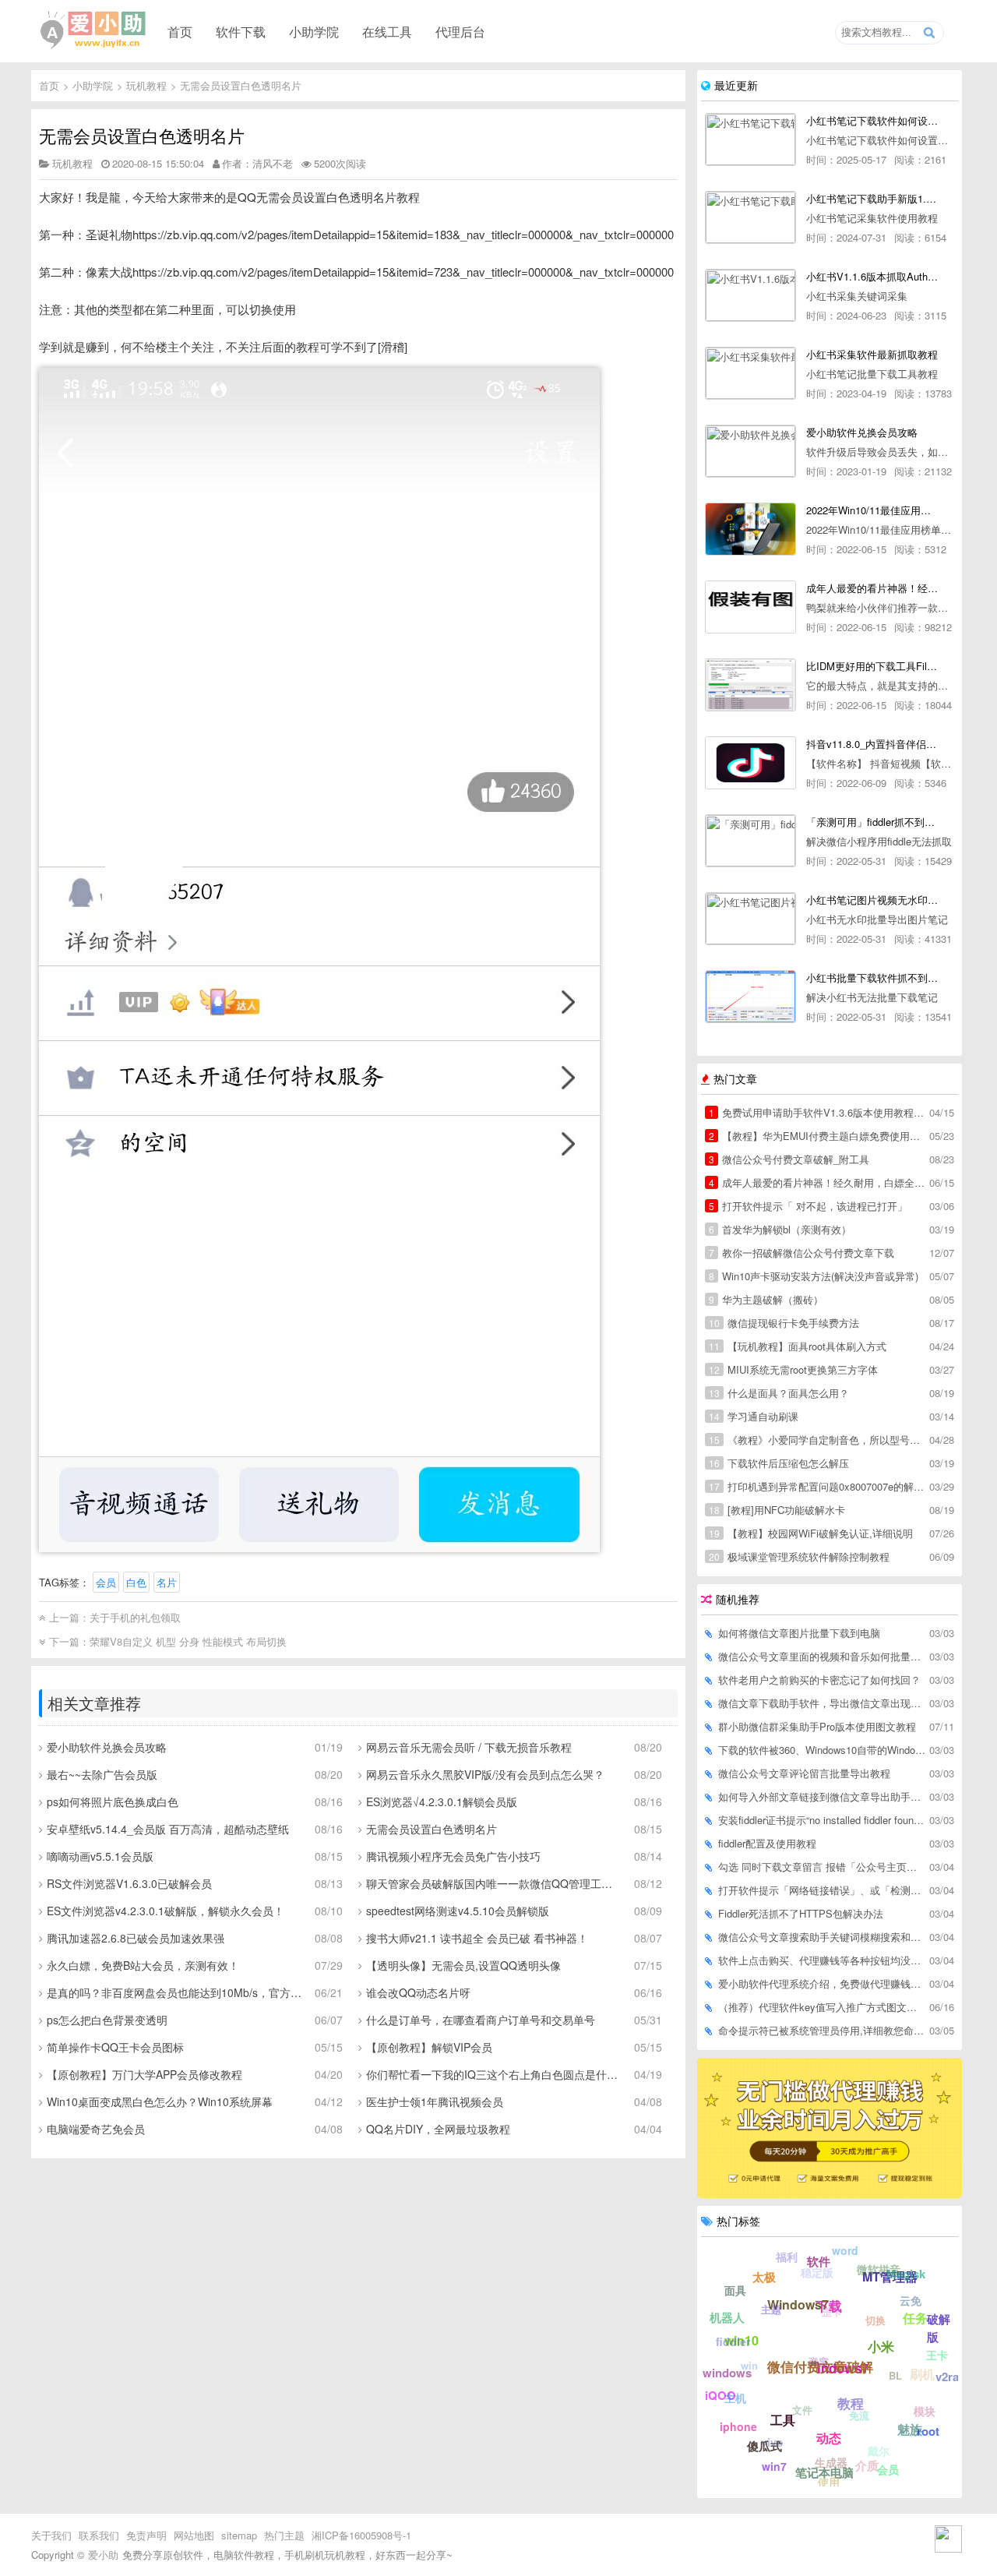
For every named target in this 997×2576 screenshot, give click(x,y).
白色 (136, 1582)
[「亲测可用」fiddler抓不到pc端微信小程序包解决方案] (750, 841)
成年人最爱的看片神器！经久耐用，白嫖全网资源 (818, 1182)
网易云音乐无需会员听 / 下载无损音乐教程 (469, 1747)
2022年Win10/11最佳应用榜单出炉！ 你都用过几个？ (872, 510)
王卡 (937, 2355)
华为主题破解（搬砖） (766, 1299)
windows (727, 2373)
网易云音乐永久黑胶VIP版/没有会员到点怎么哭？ (485, 1774)
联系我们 (99, 2535)
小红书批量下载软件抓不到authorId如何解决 (872, 977)
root (928, 2431)
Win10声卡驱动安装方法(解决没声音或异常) (814, 1276)
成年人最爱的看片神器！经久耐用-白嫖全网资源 (872, 588)
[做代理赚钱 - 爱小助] (830, 2193)
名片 (167, 1582)
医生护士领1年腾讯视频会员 (435, 2101)
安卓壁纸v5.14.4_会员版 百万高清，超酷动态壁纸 (168, 1829)
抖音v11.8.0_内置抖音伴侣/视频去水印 (872, 744)
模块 (925, 2411)
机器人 (727, 2317)
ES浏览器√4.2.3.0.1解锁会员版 (442, 1801)
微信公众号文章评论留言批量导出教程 (804, 1773)
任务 (915, 2318)
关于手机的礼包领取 (135, 1617)
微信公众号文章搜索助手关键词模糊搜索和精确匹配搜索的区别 (823, 1937)
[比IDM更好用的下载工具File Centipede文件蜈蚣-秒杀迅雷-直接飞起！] (750, 685)
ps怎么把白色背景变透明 (107, 2020)
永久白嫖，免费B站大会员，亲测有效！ (143, 1965)
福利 (787, 2257)
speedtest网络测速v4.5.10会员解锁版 (458, 1911)
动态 (829, 2438)
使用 (829, 2482)
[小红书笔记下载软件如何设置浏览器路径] (750, 139)
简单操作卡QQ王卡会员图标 (115, 2047)
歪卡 (832, 2311)
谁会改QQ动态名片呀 (418, 1992)
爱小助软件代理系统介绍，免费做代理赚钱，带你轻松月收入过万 (823, 1983)
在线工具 (387, 31)
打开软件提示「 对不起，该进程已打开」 (808, 1206)
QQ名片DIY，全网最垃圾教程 (438, 2129)
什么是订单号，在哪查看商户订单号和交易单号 (481, 2020)
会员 (106, 1582)
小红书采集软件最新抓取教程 (872, 354)
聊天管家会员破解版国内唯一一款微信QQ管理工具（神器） (494, 1883)
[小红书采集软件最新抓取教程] (750, 373)
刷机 (922, 2374)
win (749, 2365)
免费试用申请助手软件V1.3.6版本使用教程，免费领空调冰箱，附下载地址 (818, 1112)
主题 (771, 2309)
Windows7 (798, 2304)
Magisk (906, 2274)
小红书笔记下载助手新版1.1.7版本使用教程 (872, 198)
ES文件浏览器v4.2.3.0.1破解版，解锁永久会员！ (166, 1911)
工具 (783, 2420)
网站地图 (194, 2535)
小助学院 (314, 31)
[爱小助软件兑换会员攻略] (750, 451)
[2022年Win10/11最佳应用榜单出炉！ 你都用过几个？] (750, 529)
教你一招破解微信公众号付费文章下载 (801, 1253)
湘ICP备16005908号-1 (361, 2535)
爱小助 (103, 2555)
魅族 (910, 2429)
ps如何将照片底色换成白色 (113, 1801)
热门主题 (284, 2535)
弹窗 (819, 2361)
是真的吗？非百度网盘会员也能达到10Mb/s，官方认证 (175, 1992)
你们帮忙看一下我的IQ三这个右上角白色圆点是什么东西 (494, 2074)
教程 (851, 2403)
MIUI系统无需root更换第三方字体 (793, 1369)
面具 (735, 2290)
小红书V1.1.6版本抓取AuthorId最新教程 (872, 276)
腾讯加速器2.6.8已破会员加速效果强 (136, 1938)
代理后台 (460, 31)
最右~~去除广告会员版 (102, 1774)
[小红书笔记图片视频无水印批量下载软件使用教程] (750, 919)
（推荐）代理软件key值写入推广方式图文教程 (823, 2007)
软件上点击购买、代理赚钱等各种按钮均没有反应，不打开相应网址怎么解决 (823, 1960)
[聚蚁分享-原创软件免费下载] (93, 30)
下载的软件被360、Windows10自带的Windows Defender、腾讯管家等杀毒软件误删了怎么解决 (823, 1750)
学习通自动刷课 (754, 1416)
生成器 (831, 2462)
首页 (180, 31)
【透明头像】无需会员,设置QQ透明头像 (463, 1965)
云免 (911, 2300)
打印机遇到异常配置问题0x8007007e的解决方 (818, 1486)
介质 (867, 2465)
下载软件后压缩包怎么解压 (779, 1463)
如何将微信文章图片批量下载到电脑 (799, 1633)
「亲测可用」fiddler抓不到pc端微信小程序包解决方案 (872, 822)
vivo (772, 2442)
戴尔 (879, 2451)
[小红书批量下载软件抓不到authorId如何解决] (750, 997)
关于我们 (51, 2535)
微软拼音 (879, 2269)
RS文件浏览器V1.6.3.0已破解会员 (129, 1883)
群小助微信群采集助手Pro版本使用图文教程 (817, 1726)
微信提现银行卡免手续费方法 (784, 1323)
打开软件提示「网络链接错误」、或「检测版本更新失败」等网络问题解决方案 (823, 1890)
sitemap (239, 2535)
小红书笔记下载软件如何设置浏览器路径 (872, 120)
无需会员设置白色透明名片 (241, 85)
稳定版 (817, 2272)
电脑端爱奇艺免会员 (96, 2129)
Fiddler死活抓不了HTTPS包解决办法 (801, 1913)
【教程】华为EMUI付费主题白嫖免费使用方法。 (818, 1136)
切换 (875, 2320)
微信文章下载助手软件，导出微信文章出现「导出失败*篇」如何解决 (823, 1703)
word (845, 2250)
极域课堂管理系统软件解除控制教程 (799, 1556)
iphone (738, 2426)
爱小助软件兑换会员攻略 (107, 1747)
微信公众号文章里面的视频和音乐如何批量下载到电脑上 (823, 1656)
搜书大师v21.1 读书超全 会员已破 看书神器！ (477, 1938)
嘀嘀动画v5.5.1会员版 (100, 1856)
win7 (774, 2466)
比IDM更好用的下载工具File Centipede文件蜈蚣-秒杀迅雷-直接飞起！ (872, 666)
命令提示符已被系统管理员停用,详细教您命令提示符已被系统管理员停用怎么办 (823, 2030)
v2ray (950, 2377)
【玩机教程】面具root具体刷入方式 (798, 1346)
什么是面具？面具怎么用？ (779, 1393)
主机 (735, 2398)
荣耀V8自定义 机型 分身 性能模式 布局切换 (188, 1641)
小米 (881, 2346)
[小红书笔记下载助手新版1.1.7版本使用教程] (750, 217)
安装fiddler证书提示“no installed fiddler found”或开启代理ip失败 (823, 1820)
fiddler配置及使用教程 (767, 1843)
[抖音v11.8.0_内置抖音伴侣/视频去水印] (750, 763)
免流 (859, 2415)
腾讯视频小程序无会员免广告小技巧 (453, 1856)
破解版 (939, 2328)
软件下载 (241, 31)
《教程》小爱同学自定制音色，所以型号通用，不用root (818, 1440)
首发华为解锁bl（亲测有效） (780, 1229)
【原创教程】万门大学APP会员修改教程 (144, 2074)
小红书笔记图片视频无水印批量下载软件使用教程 (872, 900)
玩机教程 (146, 85)
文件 (802, 2410)
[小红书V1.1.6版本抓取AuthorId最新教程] (750, 295)
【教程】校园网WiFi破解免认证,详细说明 (811, 1533)
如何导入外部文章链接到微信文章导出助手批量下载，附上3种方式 (823, 1796)
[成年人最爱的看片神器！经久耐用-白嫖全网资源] (750, 607)
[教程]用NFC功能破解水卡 (777, 1510)
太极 (764, 2277)
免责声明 (146, 2535)
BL (895, 2375)
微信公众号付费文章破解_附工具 (789, 1159)
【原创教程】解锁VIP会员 (429, 2047)
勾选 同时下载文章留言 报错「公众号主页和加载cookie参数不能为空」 (823, 1867)
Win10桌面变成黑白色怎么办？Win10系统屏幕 (160, 2101)
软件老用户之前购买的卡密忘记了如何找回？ (819, 1680)
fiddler (733, 2341)
